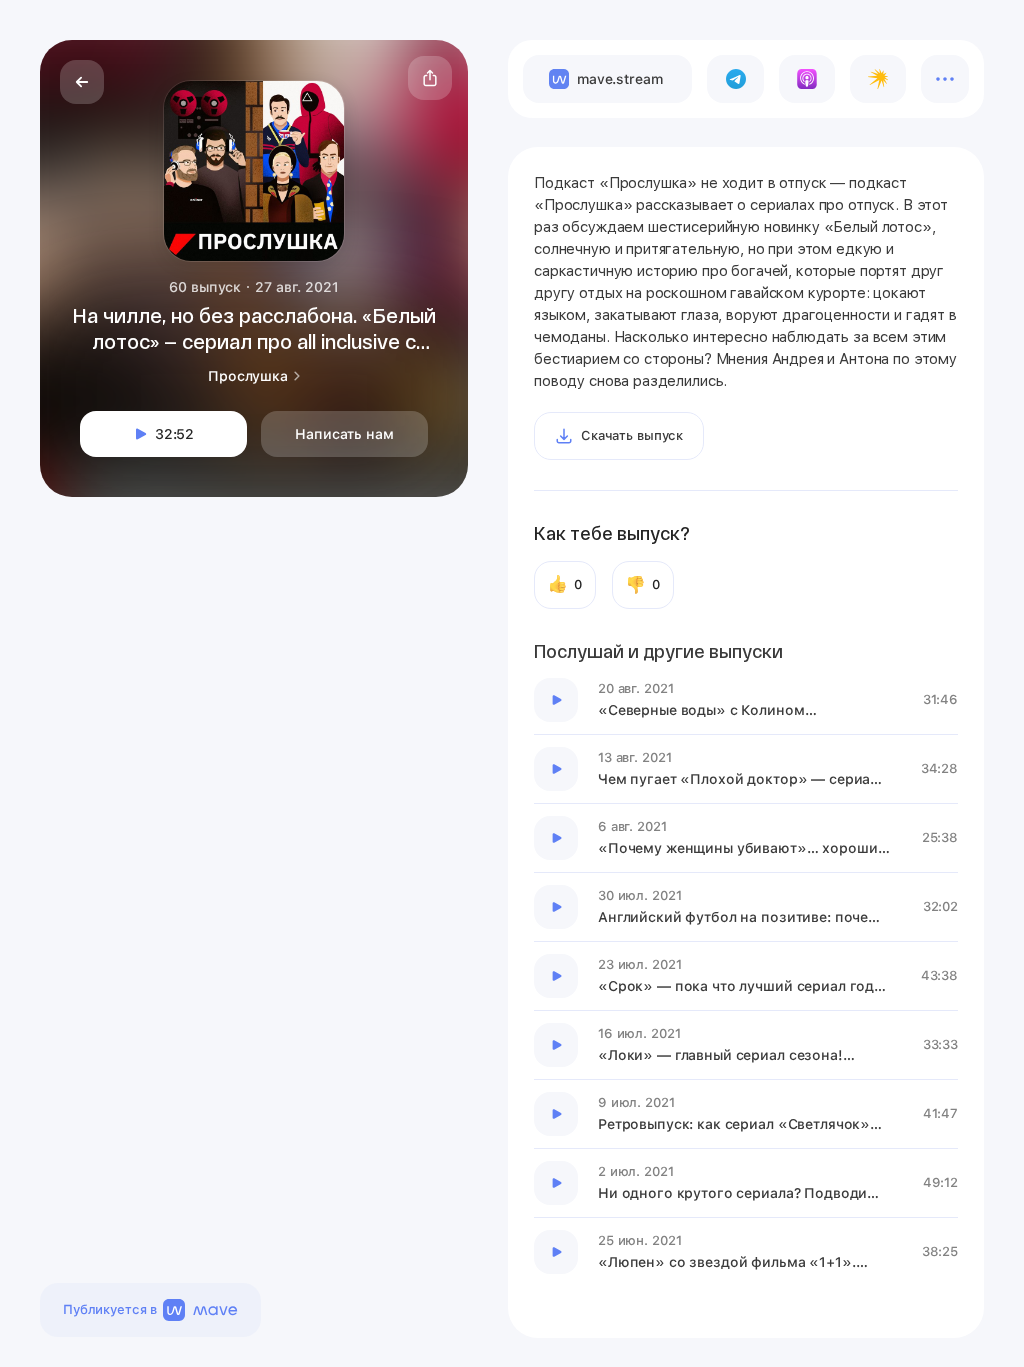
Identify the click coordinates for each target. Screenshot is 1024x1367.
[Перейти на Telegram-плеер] (735, 79)
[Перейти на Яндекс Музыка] (878, 79)
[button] (430, 78)
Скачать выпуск (632, 435)
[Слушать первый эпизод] (556, 700)
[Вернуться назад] (82, 82)
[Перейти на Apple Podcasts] (807, 79)
